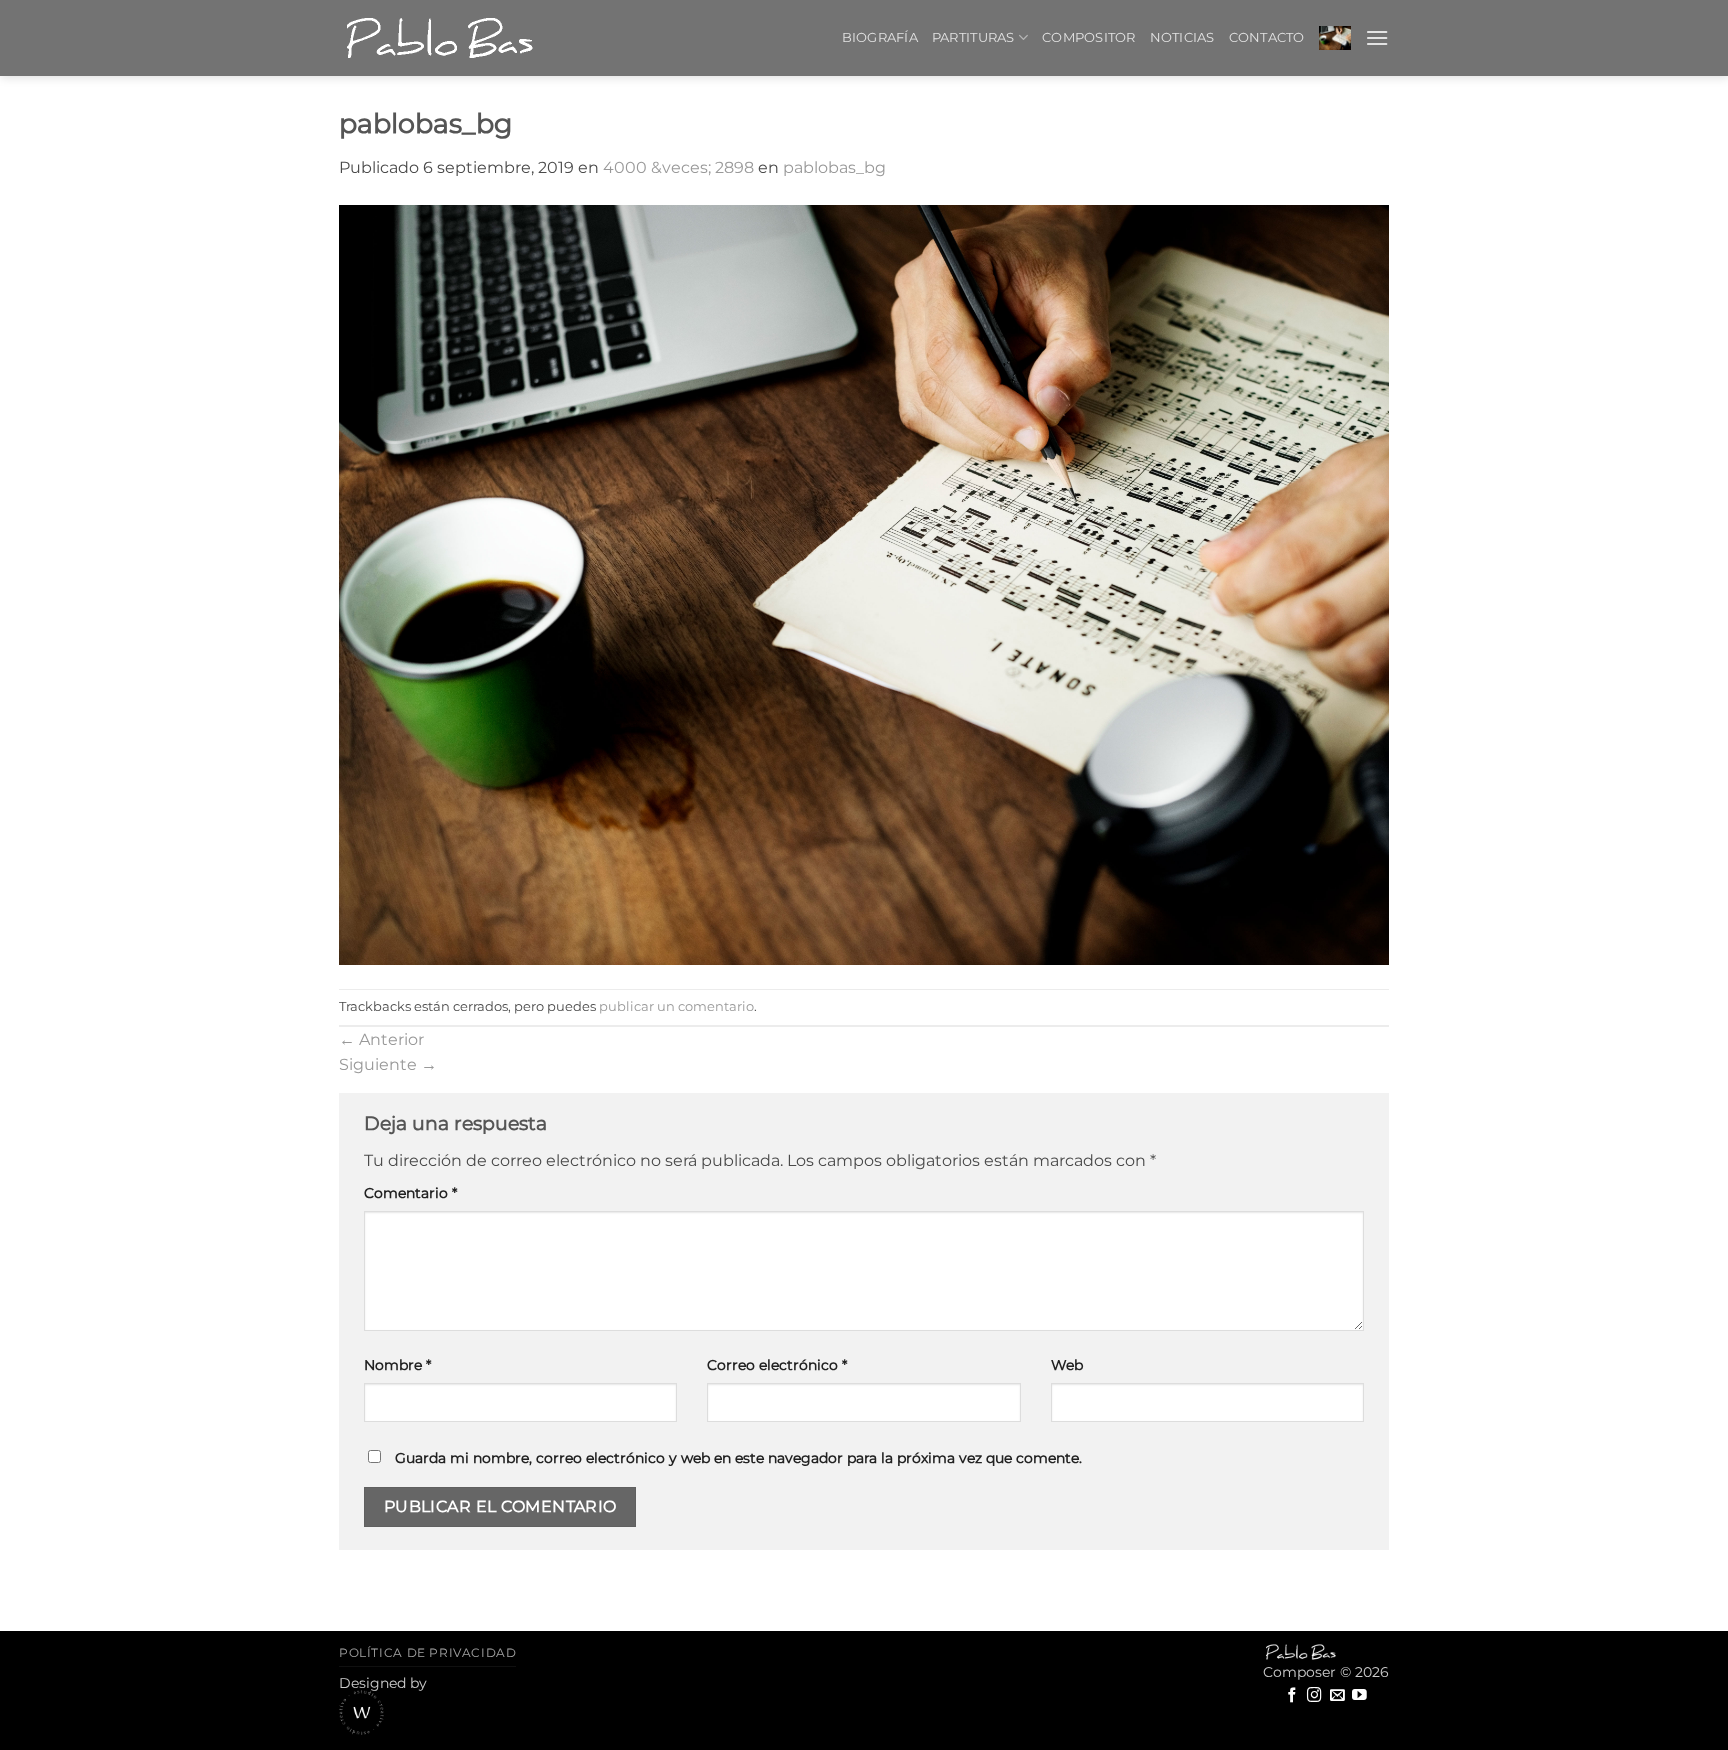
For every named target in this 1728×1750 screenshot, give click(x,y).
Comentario (410, 1193)
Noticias (1182, 37)
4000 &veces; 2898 (678, 167)
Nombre (397, 1365)
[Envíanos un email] (1337, 1696)
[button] (1335, 37)
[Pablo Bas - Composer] (439, 38)
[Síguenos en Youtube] (1359, 1696)
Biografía (880, 37)
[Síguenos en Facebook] (1292, 1696)
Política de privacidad (427, 1652)
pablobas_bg (834, 167)
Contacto (1267, 37)
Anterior (381, 1039)
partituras (973, 37)
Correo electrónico (777, 1365)
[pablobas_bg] (864, 585)
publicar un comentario (676, 1006)
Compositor (1089, 37)
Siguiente (388, 1064)
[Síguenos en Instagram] (1314, 1696)
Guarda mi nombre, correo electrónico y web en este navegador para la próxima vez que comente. (738, 1458)
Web (1067, 1365)
